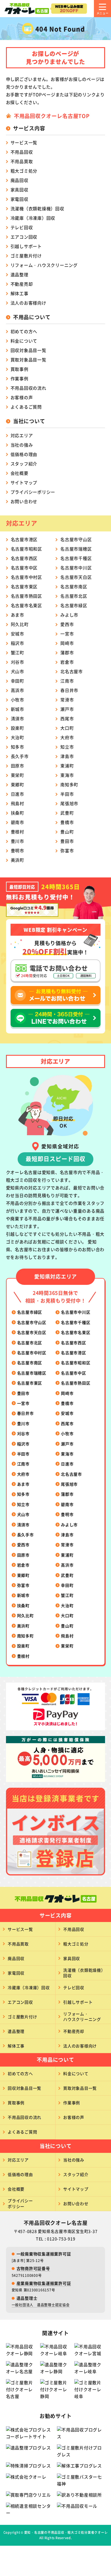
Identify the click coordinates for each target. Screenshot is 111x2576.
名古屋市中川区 (76, 568)
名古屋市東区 (24, 586)
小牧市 (18, 700)
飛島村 (18, 803)
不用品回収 (22, 152)
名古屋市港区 (24, 539)
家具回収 (19, 190)
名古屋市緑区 (74, 605)
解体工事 (19, 293)
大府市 (67, 737)
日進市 (18, 794)
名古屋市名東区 (26, 605)
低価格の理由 (24, 454)
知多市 (18, 747)
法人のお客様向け (28, 303)
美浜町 (18, 860)
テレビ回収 (22, 227)
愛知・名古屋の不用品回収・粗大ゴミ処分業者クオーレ (66, 2532)
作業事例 (19, 378)
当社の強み (22, 445)
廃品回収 (19, 180)
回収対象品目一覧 (28, 350)
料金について (24, 341)
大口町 (67, 728)
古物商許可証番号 (33, 2268)
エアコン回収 (24, 237)
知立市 (67, 747)
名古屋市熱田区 (26, 596)
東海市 (67, 775)
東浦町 (67, 766)
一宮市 (67, 634)
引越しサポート (26, 246)
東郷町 (18, 784)
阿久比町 (20, 624)
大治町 (18, 737)
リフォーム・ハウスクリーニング (44, 265)
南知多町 (69, 784)
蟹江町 (18, 652)
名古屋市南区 (74, 586)
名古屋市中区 (24, 568)
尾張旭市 (69, 803)
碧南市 (18, 822)
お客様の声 (22, 397)
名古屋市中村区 (26, 577)
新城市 (18, 709)
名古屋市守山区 (76, 539)
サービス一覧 (24, 142)
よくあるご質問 (26, 407)
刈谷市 (18, 662)
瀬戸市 (67, 709)
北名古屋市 (72, 671)
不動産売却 (22, 284)
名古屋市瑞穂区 (76, 549)
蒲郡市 (67, 652)
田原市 (18, 766)
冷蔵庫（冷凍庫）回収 (33, 218)
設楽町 (18, 728)
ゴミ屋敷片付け (26, 256)
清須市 (18, 718)
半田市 (67, 794)
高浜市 (18, 690)
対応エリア (22, 435)
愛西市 (67, 624)
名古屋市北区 (74, 596)
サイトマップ (24, 482)
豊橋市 (67, 822)
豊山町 (67, 832)
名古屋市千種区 (76, 558)
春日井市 (69, 690)
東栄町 (18, 775)
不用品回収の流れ (28, 388)
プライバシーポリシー (33, 492)
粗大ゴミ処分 (24, 171)
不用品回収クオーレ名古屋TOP (52, 116)
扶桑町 (18, 813)
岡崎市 (67, 643)
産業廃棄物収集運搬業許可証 (44, 2283)
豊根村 (18, 832)
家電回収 (19, 199)
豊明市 (18, 850)
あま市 (18, 615)
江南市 (67, 681)
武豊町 (67, 813)
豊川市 (18, 841)
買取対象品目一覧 (28, 360)
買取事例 (19, 369)
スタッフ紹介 (24, 464)
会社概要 (19, 473)
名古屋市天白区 (76, 577)
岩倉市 (67, 662)
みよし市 (69, 615)
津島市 (67, 756)
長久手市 (20, 756)
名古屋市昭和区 (26, 549)
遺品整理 (19, 274)
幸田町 (18, 681)
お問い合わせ (24, 501)
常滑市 (67, 700)
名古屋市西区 (24, 558)
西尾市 (67, 718)
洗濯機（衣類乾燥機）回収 (37, 208)
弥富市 (67, 850)
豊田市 (67, 841)
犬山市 (18, 671)
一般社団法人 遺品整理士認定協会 (41, 2305)
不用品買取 (22, 161)
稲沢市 (18, 643)
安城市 (18, 634)
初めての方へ (24, 331)
